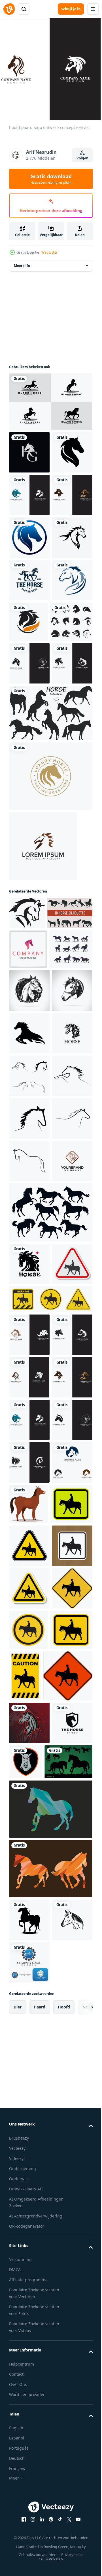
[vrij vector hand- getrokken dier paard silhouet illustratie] (50, 1707)
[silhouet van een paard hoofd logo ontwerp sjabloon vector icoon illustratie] (29, 1400)
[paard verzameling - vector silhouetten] (50, 922)
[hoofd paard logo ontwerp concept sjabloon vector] (29, 1655)
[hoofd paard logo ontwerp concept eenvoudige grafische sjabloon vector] (29, 533)
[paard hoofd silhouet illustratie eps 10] (27, 1122)
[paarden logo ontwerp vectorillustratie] (29, 746)
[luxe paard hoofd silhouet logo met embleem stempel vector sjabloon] (50, 985)
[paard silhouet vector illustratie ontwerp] (31, 1230)
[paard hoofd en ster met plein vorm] (29, 1758)
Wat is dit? (49, 252)
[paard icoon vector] (29, 1442)
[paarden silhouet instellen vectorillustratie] (32, 1154)
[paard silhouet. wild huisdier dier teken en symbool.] (29, 1357)
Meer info (22, 261)
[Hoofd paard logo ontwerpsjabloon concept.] (43, 1055)
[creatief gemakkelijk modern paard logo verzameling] (30, 788)
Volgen (82, 158)
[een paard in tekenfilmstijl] (71, 2169)
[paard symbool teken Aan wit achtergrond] (29, 1801)
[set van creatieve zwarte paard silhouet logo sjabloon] (50, 397)
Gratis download (51, 179)
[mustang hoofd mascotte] (29, 2526)
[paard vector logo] (29, 661)
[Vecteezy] (9, 9)
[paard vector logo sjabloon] (29, 491)
